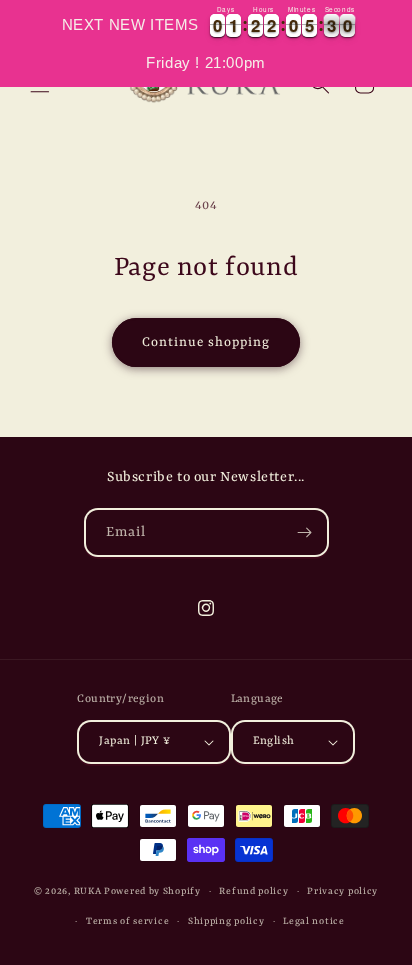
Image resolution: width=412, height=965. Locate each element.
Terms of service (127, 921)
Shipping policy (226, 921)
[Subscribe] (305, 532)
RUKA (88, 891)
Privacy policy (342, 891)
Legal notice (313, 921)
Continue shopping (206, 342)
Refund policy (253, 891)
